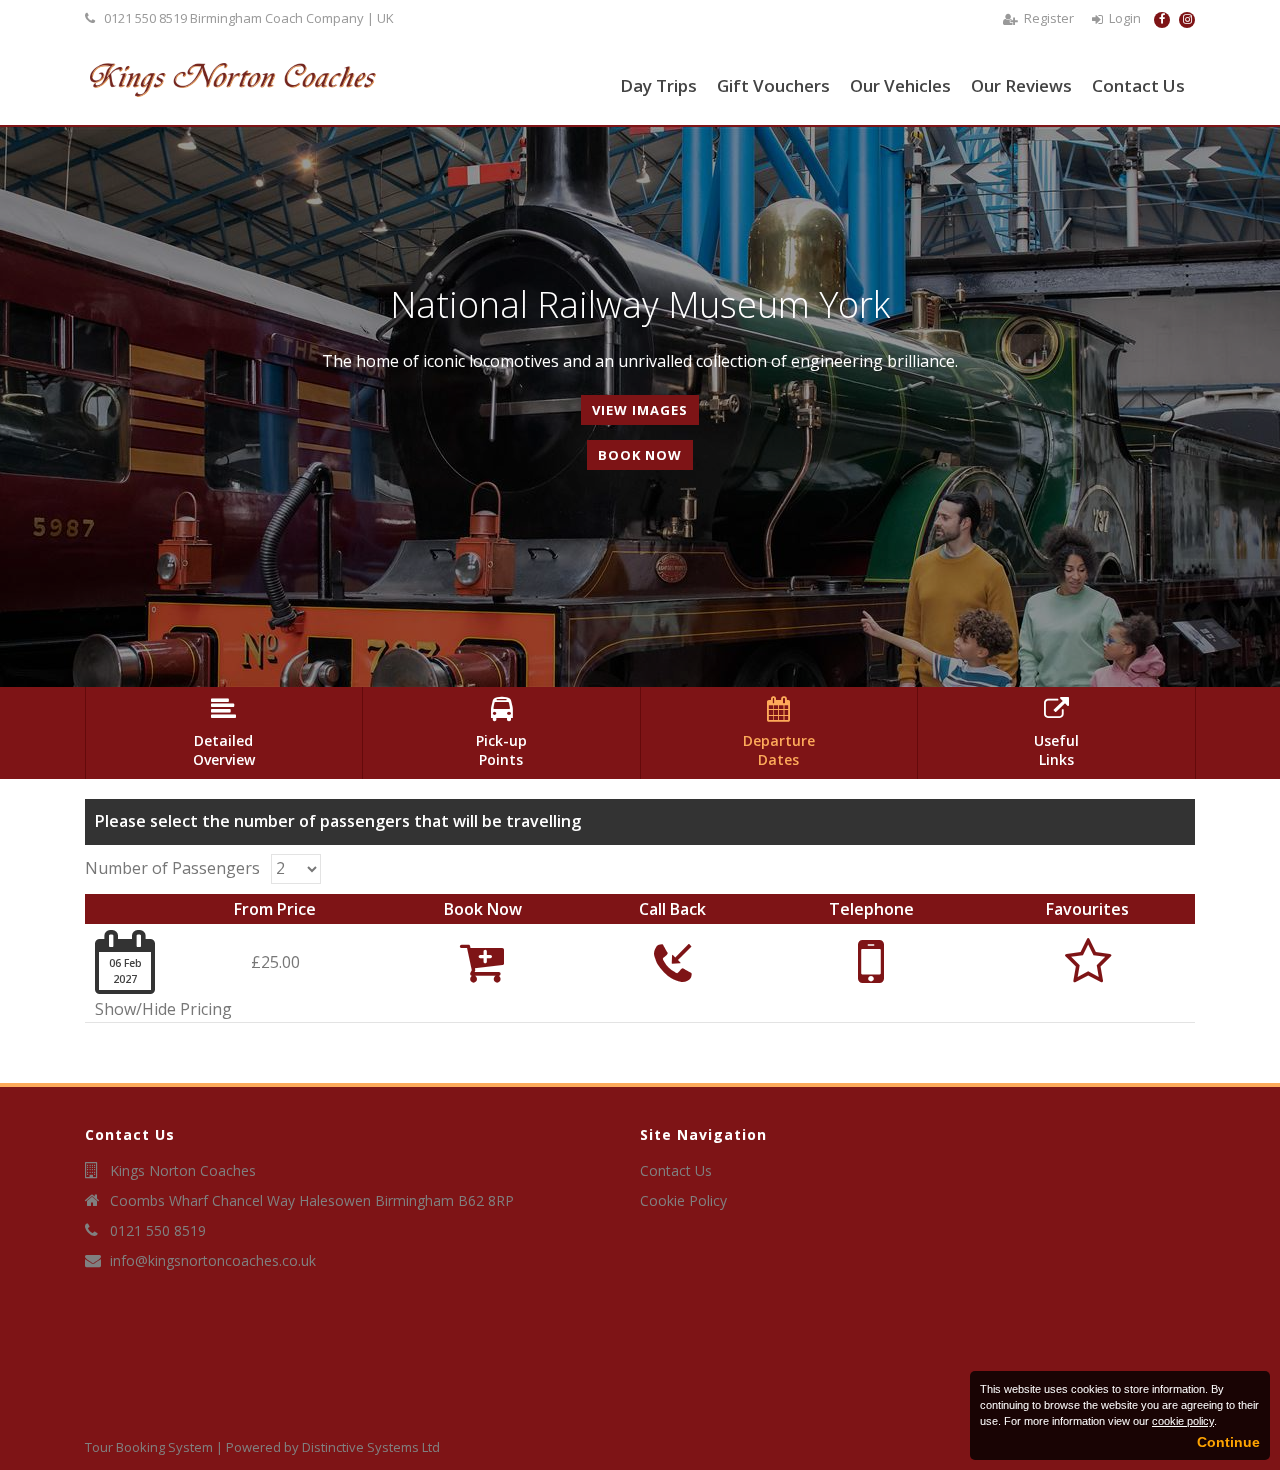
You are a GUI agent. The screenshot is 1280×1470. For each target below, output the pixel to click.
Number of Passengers (172, 868)
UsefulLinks (1056, 733)
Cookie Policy (683, 1200)
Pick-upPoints (501, 733)
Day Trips (658, 85)
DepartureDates (779, 733)
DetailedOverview (224, 733)
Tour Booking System (149, 1447)
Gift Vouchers (773, 85)
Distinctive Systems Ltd (371, 1447)
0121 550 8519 (145, 18)
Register (1049, 18)
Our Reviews (1021, 85)
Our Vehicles (900, 85)
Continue (1228, 1442)
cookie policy (1183, 1421)
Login (1125, 18)
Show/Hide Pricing (163, 1009)
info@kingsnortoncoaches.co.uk (213, 1260)
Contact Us (1138, 85)
